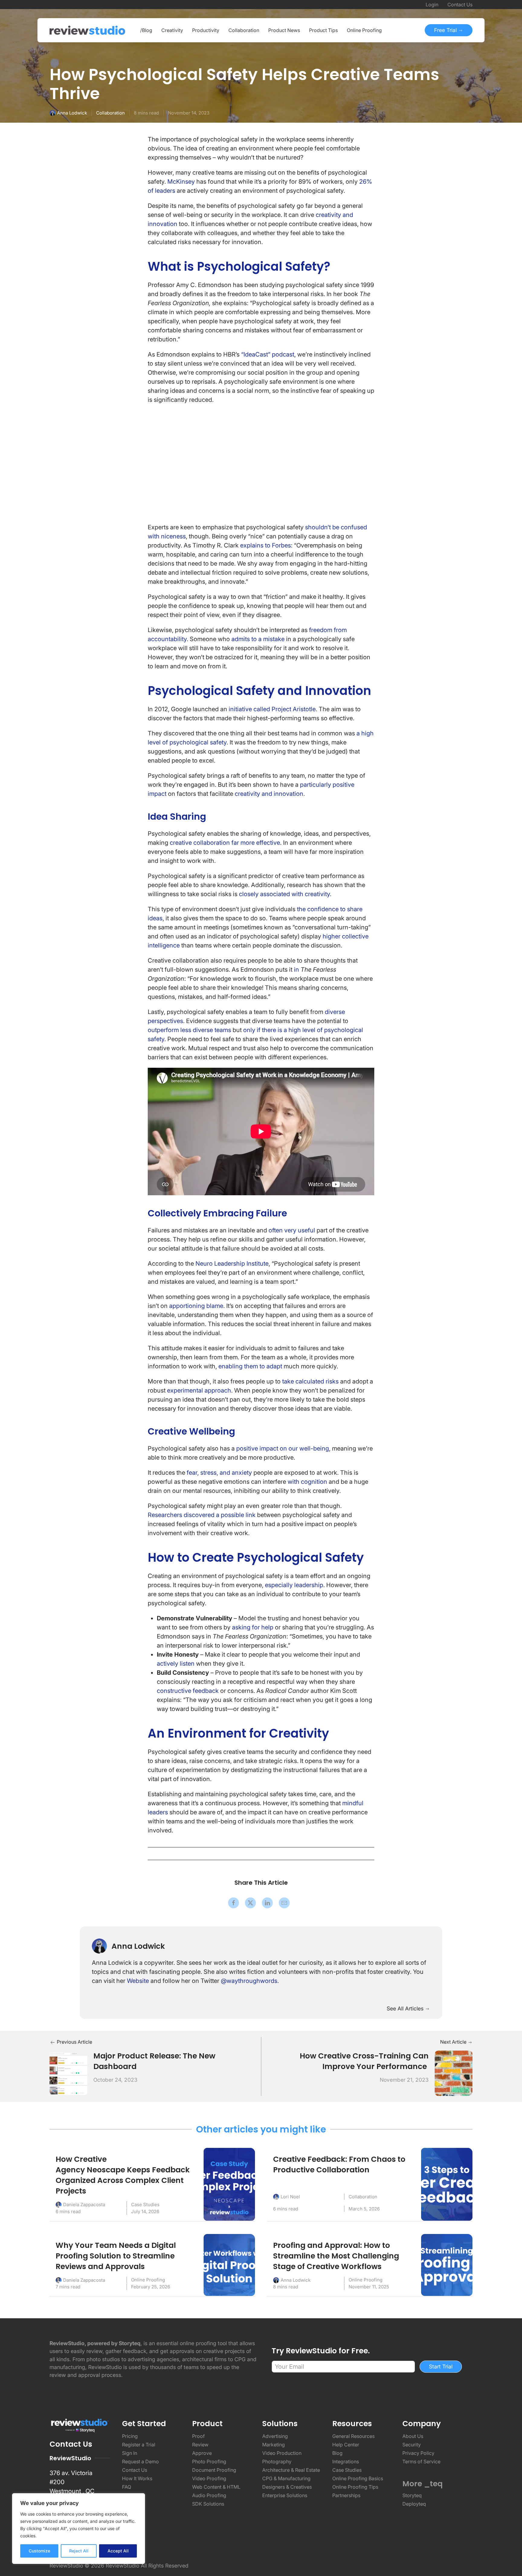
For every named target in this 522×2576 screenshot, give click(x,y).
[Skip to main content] (466, 76)
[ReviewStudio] (87, 30)
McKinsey (181, 182)
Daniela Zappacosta (84, 2205)
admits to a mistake (258, 639)
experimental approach (199, 1390)
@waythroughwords (249, 1981)
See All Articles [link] (406, 2008)
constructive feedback (188, 1691)
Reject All (79, 2551)
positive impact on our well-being (283, 1448)
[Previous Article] (68, 2073)
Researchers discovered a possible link (202, 1515)
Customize (39, 2551)
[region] (79, 2529)
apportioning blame (196, 1306)
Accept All (118, 2551)
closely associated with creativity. (285, 894)
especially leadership (294, 1585)
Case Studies (145, 2205)
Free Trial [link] (446, 30)
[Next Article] (454, 2073)
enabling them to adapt (250, 1366)
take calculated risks (310, 1381)
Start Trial (441, 2366)
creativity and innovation (269, 794)
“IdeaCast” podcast (268, 354)
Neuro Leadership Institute (232, 1264)
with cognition (307, 1482)
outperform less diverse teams (189, 1030)
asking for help (253, 1627)
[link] (234, 1903)
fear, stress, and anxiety (219, 1473)
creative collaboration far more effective (225, 843)
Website (138, 1981)
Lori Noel (290, 2197)
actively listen (176, 1664)
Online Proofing (148, 2280)
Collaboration (110, 113)
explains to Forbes (266, 545)
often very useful (292, 1230)
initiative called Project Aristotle (272, 709)
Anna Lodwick (72, 113)
